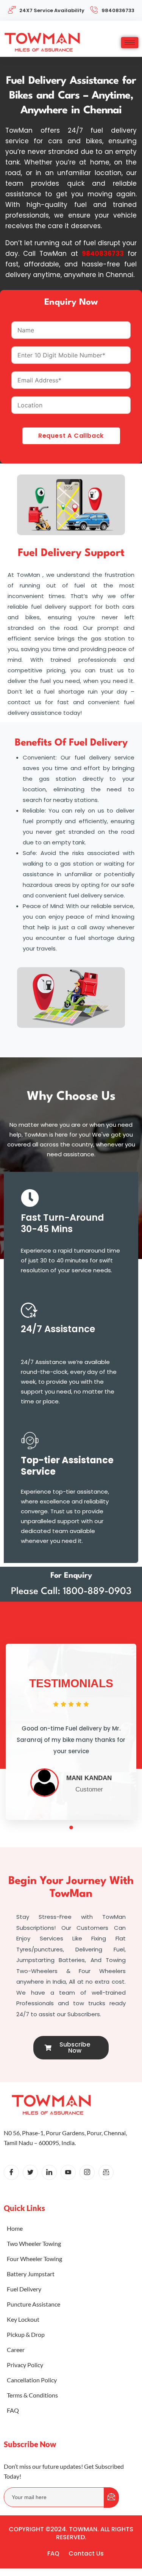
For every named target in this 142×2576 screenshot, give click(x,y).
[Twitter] (30, 2172)
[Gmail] (106, 2172)
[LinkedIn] (49, 2172)
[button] (63, 1827)
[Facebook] (11, 2172)
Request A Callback (71, 436)
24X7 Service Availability (52, 10)
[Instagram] (87, 2172)
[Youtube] (68, 2172)
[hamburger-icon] (130, 43)
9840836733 (118, 10)
